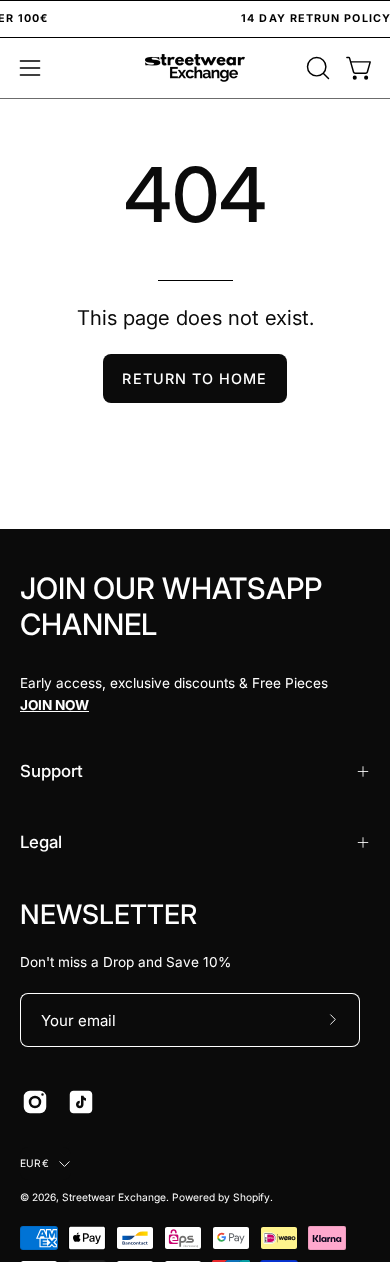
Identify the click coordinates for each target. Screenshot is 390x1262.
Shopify (251, 1197)
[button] (316, 68)
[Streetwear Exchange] (195, 68)
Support (51, 771)
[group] (195, 19)
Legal (41, 842)
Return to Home (194, 378)
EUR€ (34, 1163)
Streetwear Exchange (114, 1197)
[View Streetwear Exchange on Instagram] (35, 1102)
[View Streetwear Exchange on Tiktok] (81, 1102)
